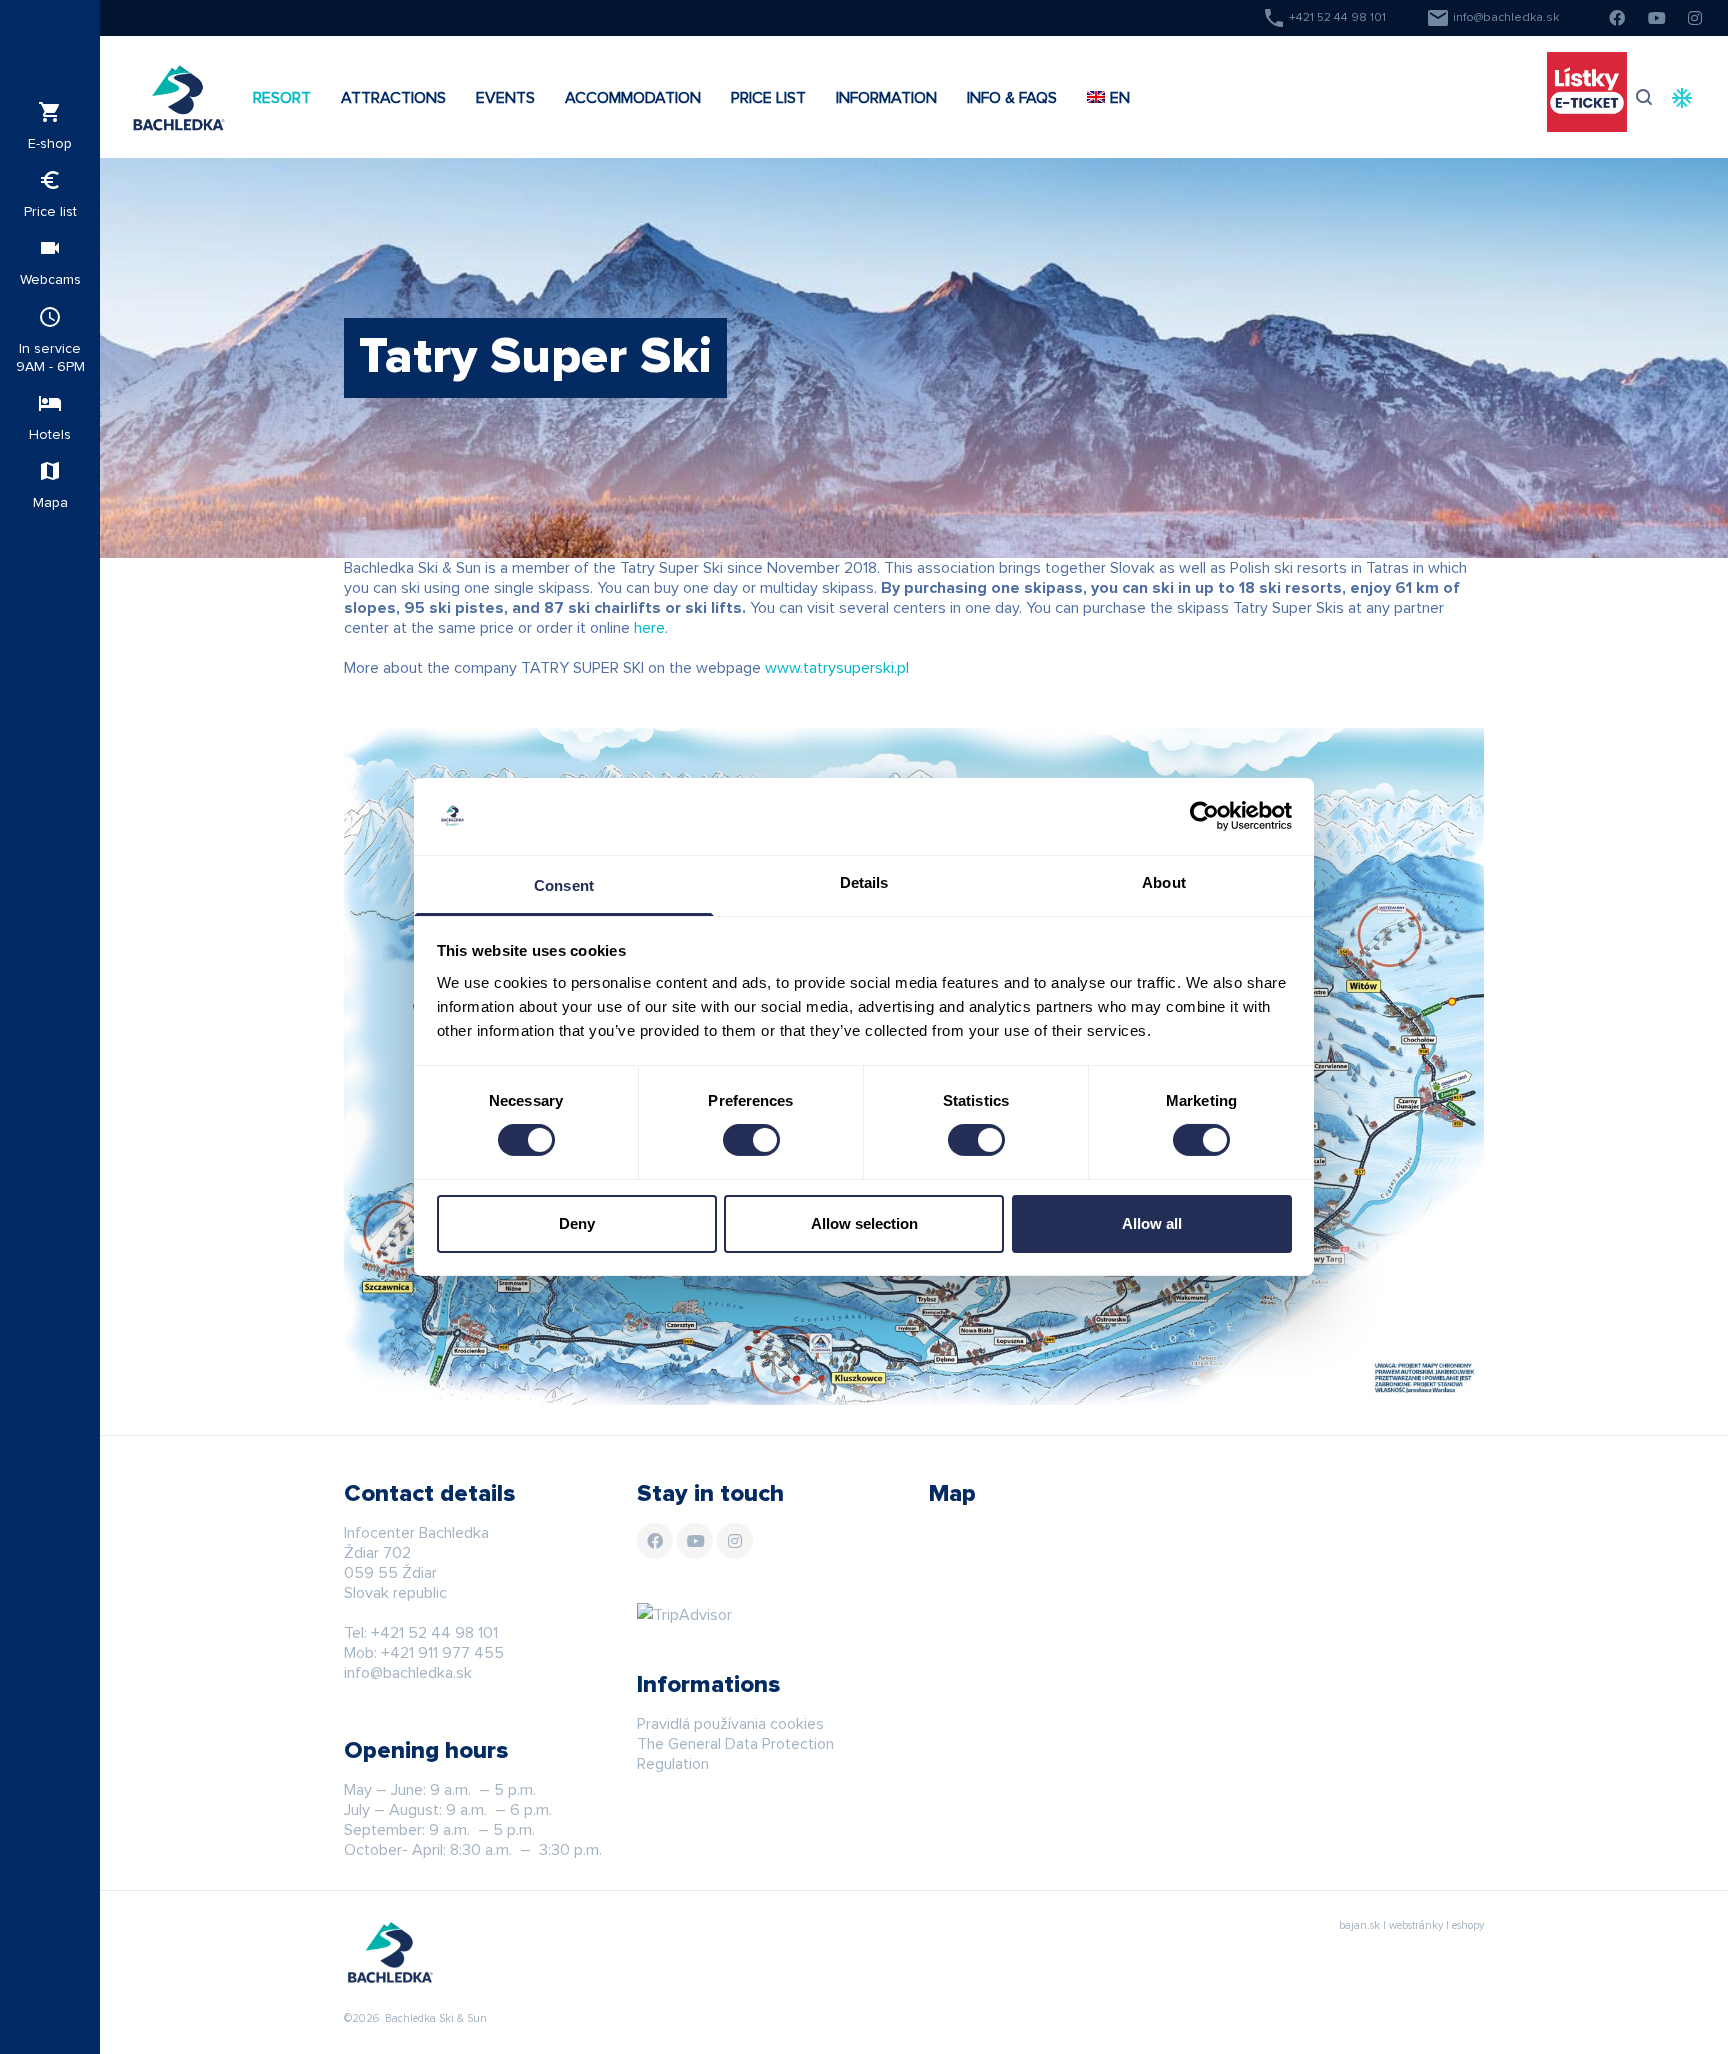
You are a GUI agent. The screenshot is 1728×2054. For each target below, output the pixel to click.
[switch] (751, 1140)
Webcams (50, 261)
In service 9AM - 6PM (50, 339)
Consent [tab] (564, 885)
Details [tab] (864, 882)
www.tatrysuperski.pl (837, 668)
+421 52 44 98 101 (1324, 18)
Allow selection (864, 1223)
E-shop (50, 125)
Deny (577, 1223)
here (649, 628)
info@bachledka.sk (1492, 18)
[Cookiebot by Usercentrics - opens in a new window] (1204, 816)
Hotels (50, 416)
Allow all (1152, 1223)
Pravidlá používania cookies (730, 1724)
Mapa (50, 484)
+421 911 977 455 (442, 1653)
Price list (50, 193)
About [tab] (1164, 882)
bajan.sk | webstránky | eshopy (1411, 1925)
